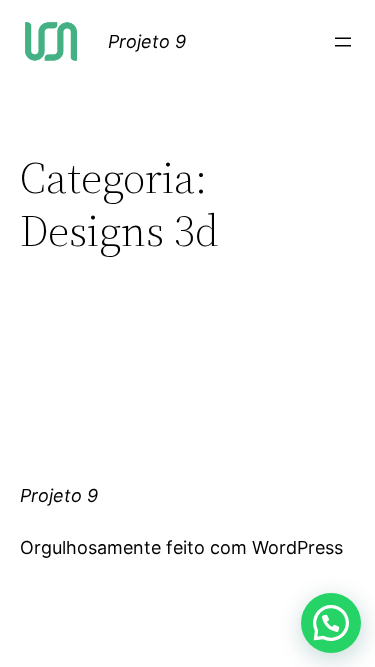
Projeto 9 (147, 41)
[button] (331, 623)
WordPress (297, 547)
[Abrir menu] (343, 42)
